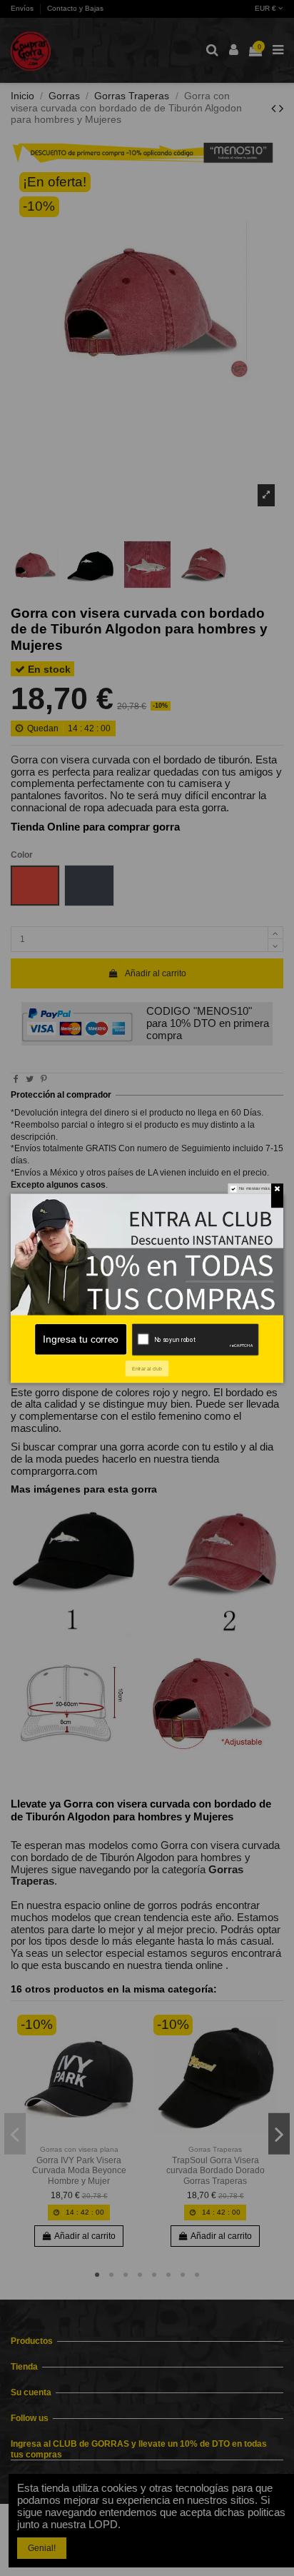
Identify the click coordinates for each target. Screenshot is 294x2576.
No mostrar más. (255, 1188)
